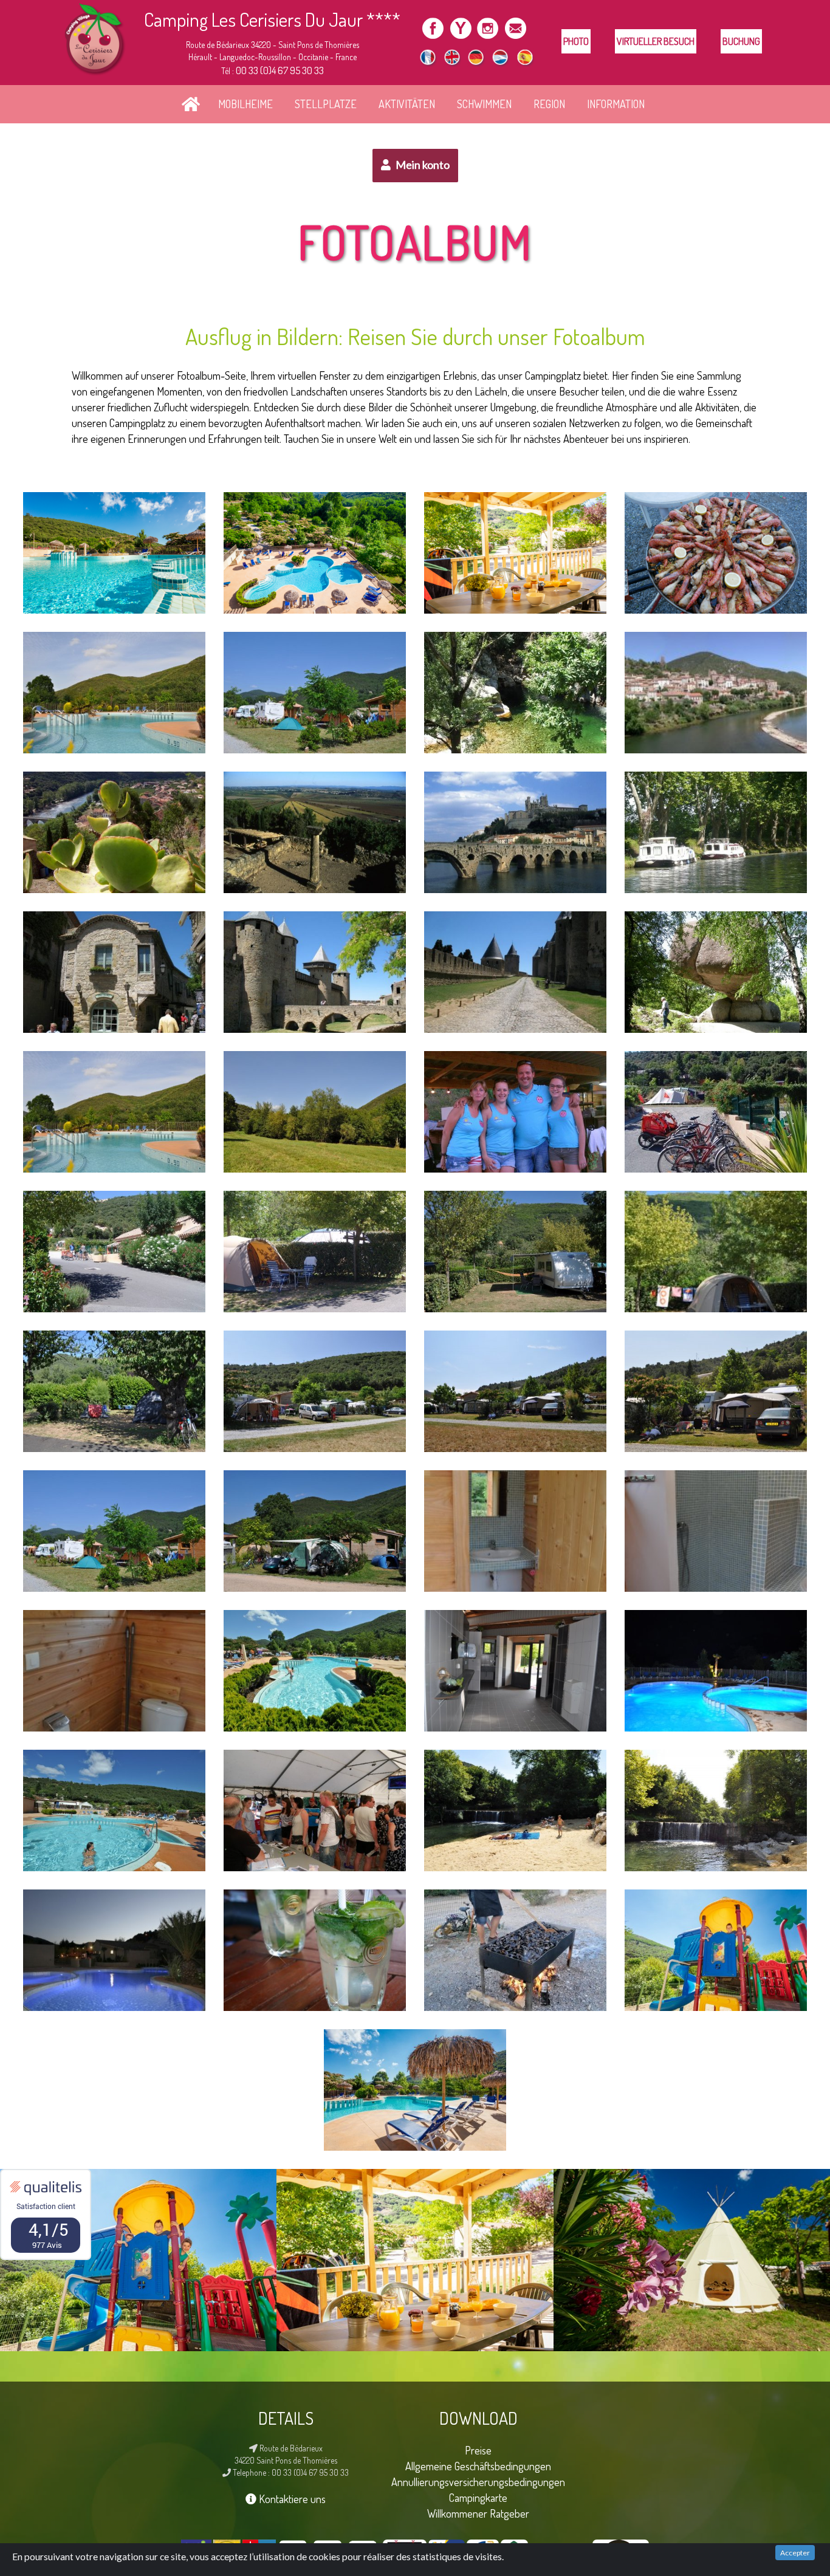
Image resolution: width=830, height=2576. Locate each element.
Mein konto (422, 165)
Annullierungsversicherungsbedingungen (478, 2482)
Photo (576, 41)
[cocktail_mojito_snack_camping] (315, 1950)
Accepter (795, 2553)
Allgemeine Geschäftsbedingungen (478, 2466)
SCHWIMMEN (484, 104)
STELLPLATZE (326, 104)
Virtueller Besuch (656, 41)
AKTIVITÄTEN (407, 104)
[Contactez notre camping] (515, 26)
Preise (478, 2450)
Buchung (741, 41)
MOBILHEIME (245, 104)
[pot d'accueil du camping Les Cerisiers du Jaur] (315, 1810)
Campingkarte (478, 2497)
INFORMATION (616, 104)
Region (549, 104)
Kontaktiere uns (291, 2499)
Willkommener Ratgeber (478, 2513)
